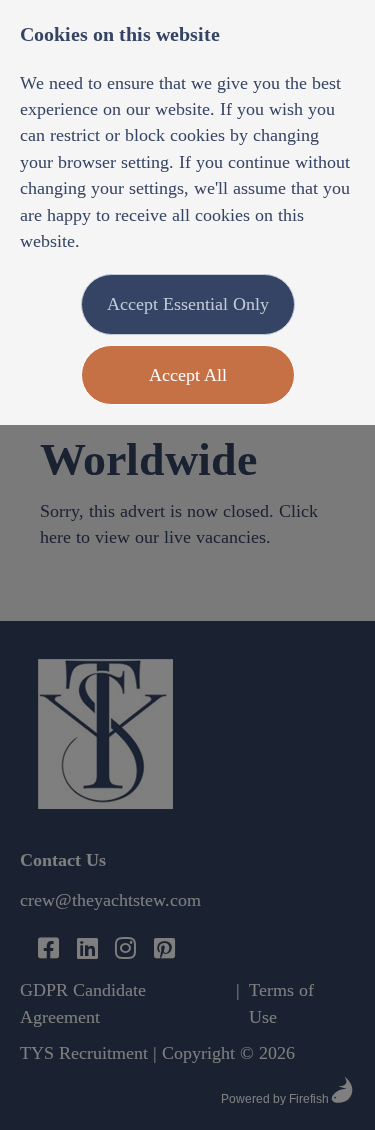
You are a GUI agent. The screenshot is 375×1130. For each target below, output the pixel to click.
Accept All (188, 375)
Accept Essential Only (188, 304)
